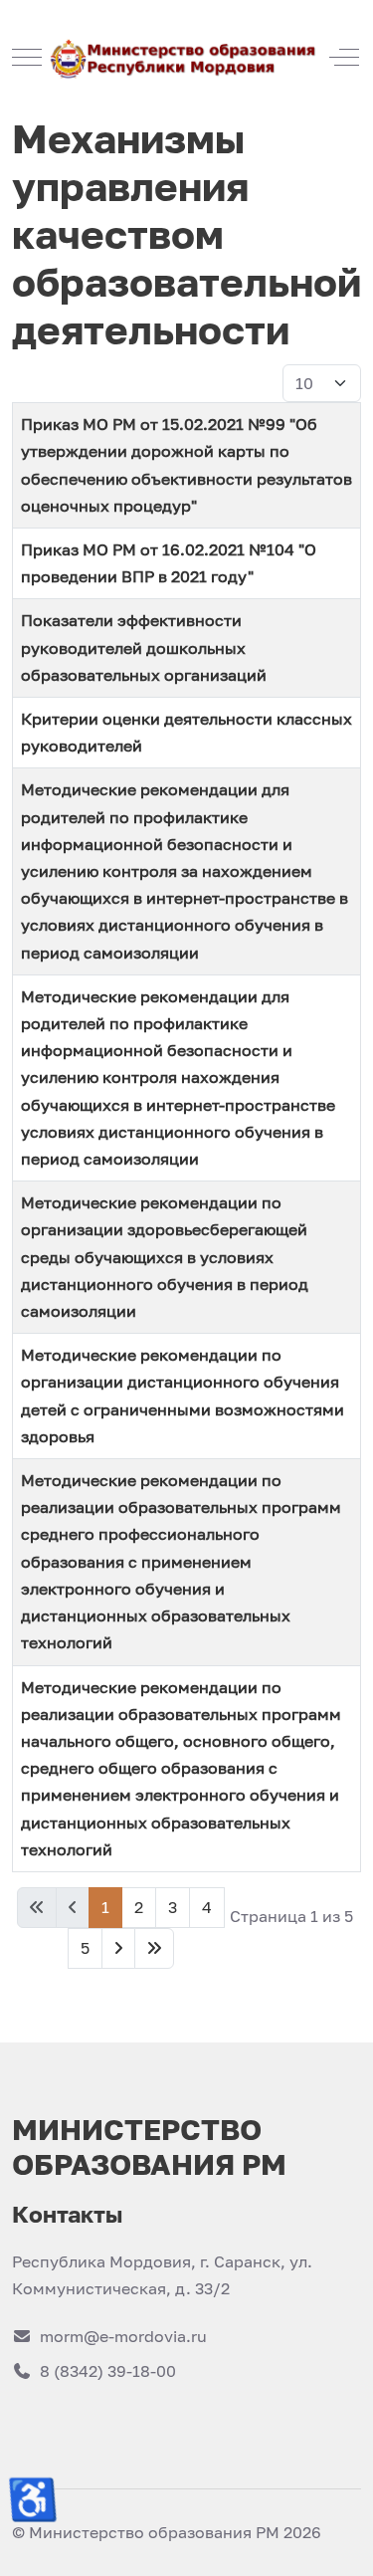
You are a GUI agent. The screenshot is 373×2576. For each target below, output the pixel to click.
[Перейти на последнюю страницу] (154, 1948)
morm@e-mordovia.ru (123, 2336)
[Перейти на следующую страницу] (118, 1948)
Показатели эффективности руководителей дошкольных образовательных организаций (144, 647)
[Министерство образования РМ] (185, 57)
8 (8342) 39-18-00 (108, 2371)
